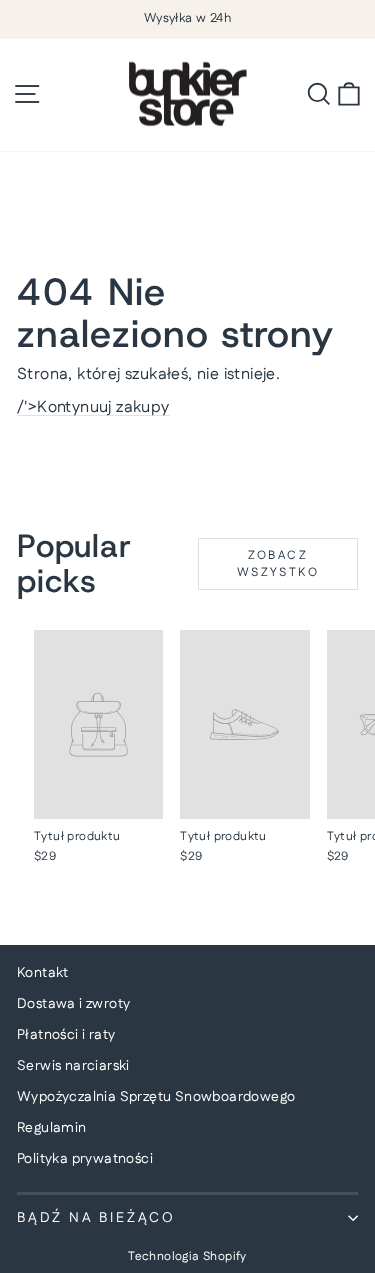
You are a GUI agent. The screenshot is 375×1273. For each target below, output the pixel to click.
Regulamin (52, 1128)
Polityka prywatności (85, 1159)
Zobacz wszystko (278, 564)
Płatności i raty (66, 1035)
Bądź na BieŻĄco (96, 1218)
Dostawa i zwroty (73, 1004)
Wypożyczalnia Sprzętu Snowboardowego (156, 1097)
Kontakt (43, 973)
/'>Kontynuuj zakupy (93, 407)
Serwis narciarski (73, 1066)
